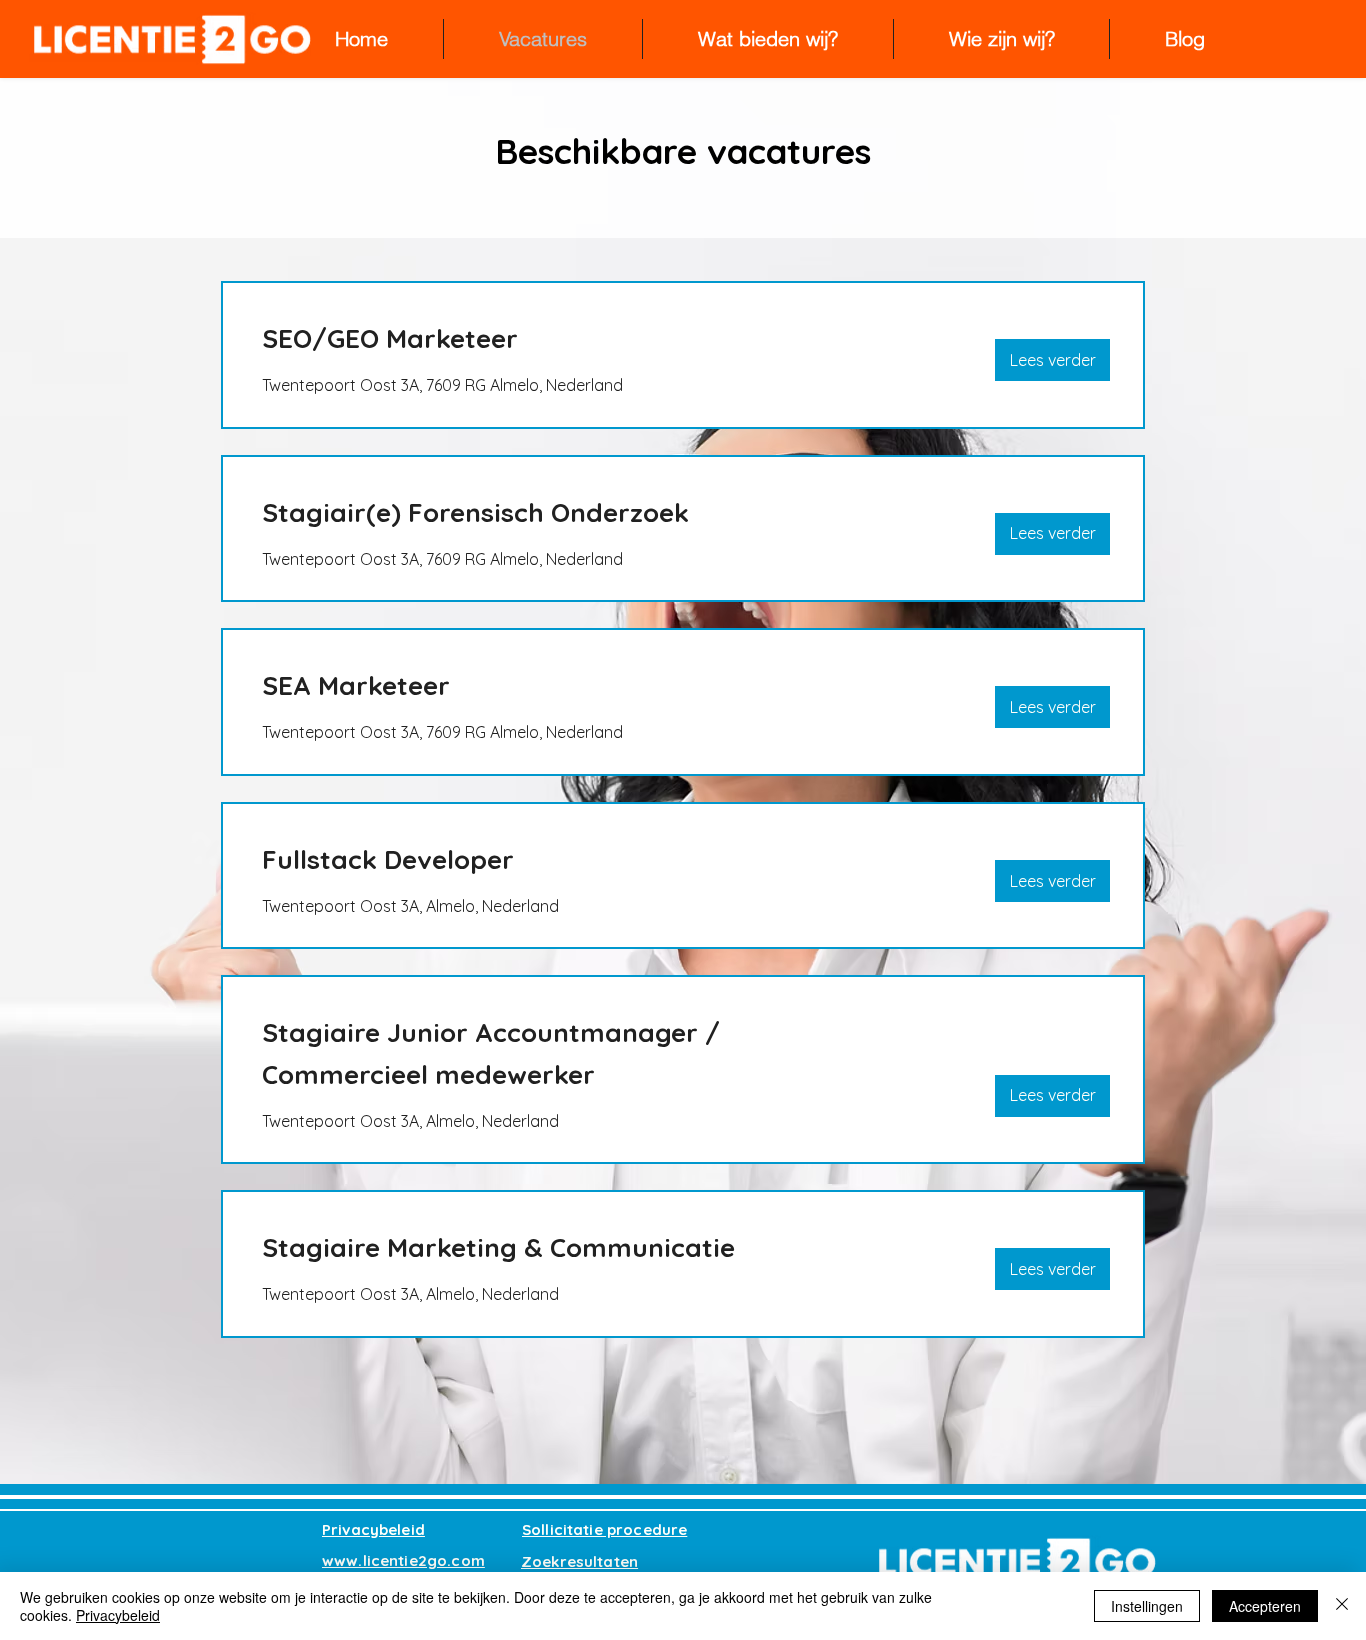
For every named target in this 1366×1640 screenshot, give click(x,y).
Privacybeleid (118, 1615)
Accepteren (1265, 1606)
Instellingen (1147, 1606)
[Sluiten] (1342, 1606)
